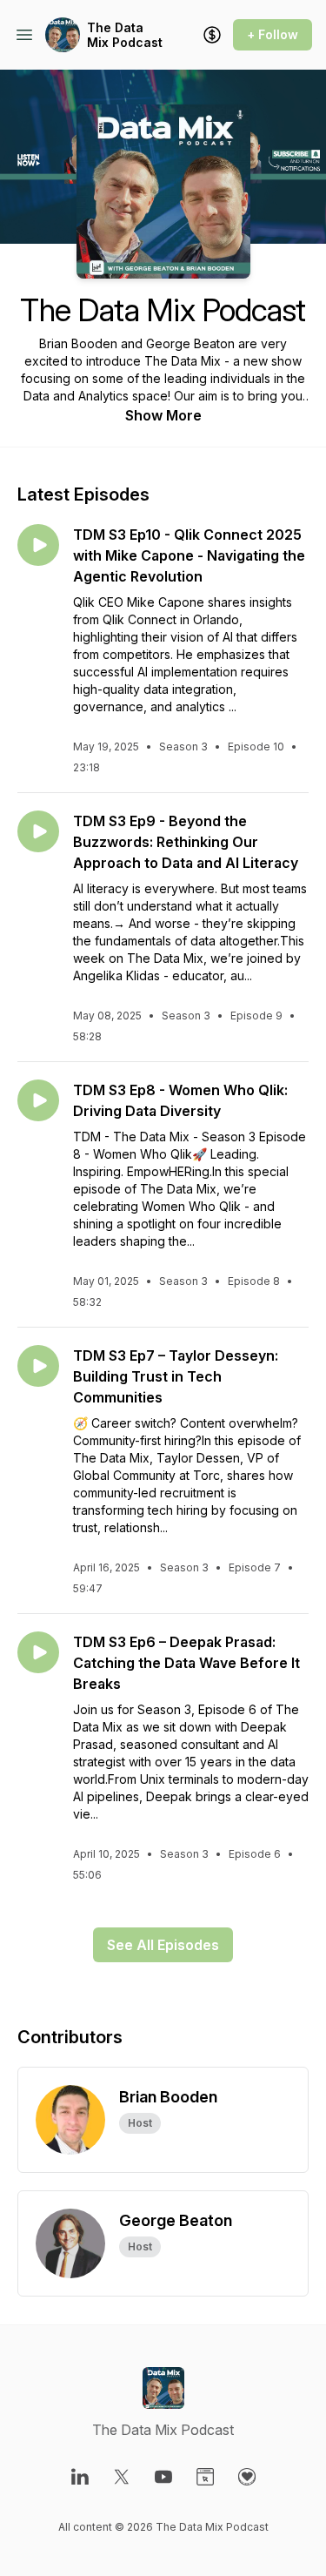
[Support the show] (212, 35)
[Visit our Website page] (205, 2477)
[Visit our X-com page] (122, 2477)
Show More (163, 415)
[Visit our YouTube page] (163, 2477)
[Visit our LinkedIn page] (80, 2477)
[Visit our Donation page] (247, 2477)
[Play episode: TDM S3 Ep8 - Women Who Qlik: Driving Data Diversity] (38, 1100)
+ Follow (273, 34)
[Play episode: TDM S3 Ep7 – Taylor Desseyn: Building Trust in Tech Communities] (38, 1366)
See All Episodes (163, 1945)
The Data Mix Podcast (125, 35)
